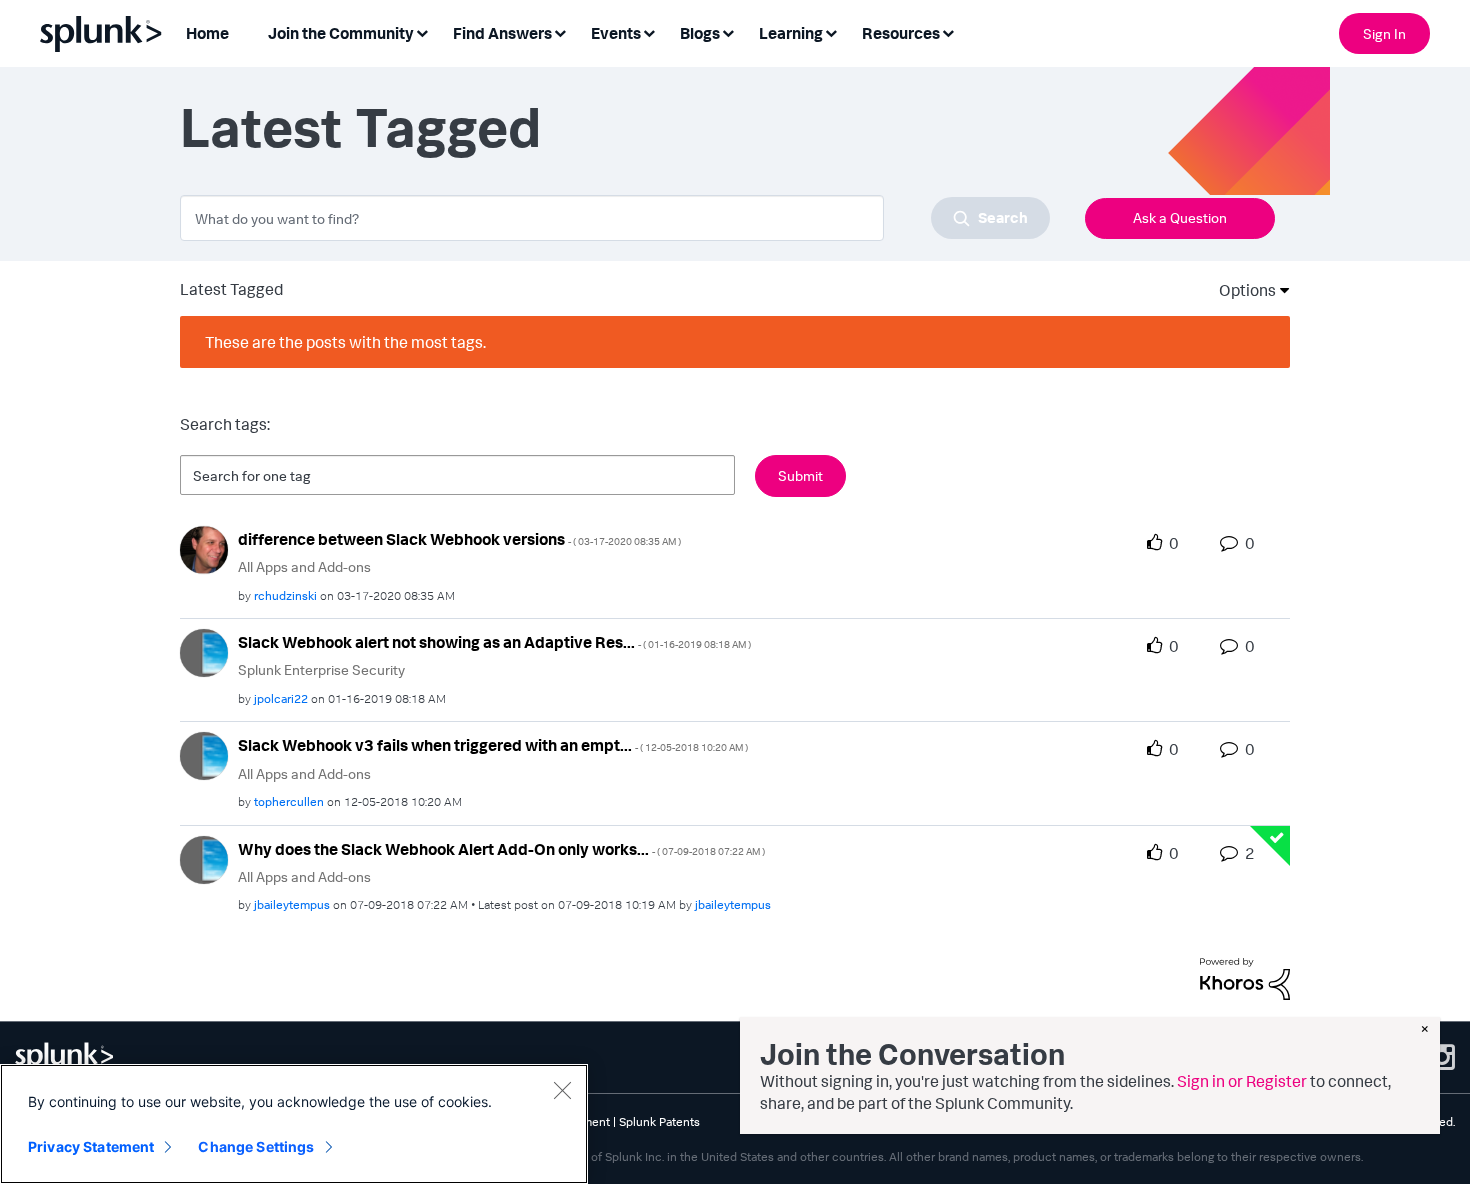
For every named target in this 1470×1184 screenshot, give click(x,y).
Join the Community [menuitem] (341, 33)
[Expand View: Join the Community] (422, 31)
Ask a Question (1180, 217)
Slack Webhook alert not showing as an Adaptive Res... (494, 642)
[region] (294, 1124)
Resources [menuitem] (901, 33)
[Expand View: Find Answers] (560, 31)
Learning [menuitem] (791, 33)
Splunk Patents (659, 1121)
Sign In (1384, 33)
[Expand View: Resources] (948, 31)
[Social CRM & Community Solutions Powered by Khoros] (1245, 977)
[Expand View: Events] (649, 31)
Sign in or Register (1242, 1081)
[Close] (562, 1090)
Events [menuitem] (616, 33)
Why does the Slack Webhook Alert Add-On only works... (501, 849)
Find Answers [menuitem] (502, 33)
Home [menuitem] (207, 33)
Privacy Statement (91, 1146)
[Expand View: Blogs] (728, 31)
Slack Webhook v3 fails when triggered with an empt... (493, 745)
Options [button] (1241, 290)
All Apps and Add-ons (304, 566)
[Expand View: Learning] (831, 31)
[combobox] (615, 218)
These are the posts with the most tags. (345, 342)
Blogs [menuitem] (700, 33)
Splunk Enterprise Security (321, 669)
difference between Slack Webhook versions (459, 539)
